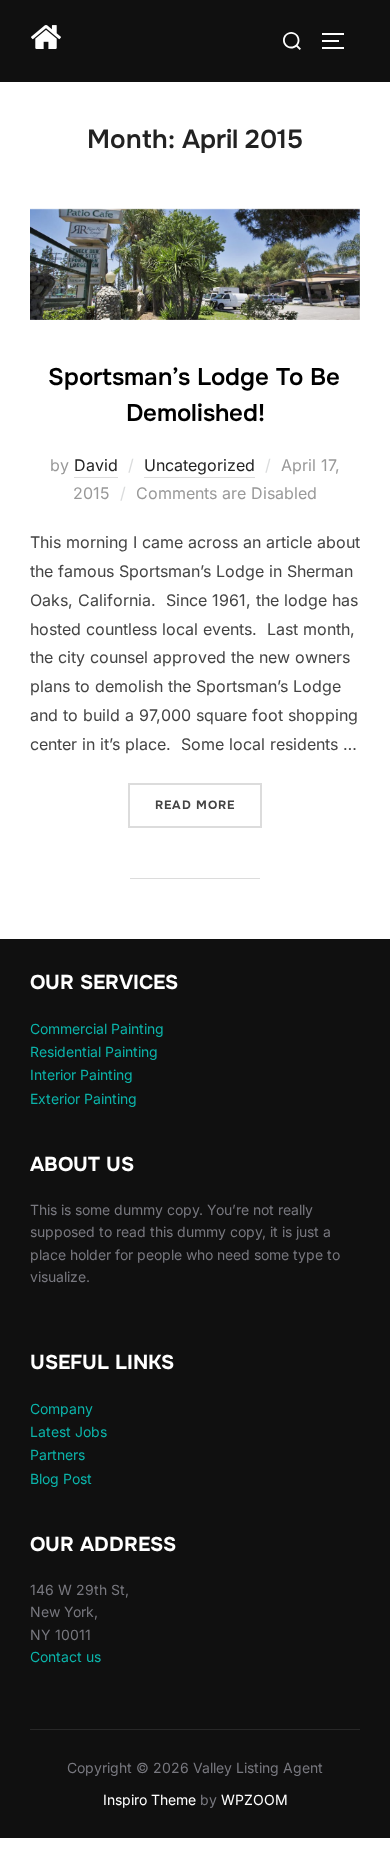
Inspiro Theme (149, 1799)
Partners (57, 1454)
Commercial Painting (97, 1028)
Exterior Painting (83, 1098)
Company (61, 1408)
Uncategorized (199, 465)
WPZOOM (254, 1799)
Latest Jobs (68, 1431)
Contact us (65, 1656)
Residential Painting (94, 1051)
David (96, 465)
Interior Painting (81, 1074)
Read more (208, 804)
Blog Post (61, 1478)
